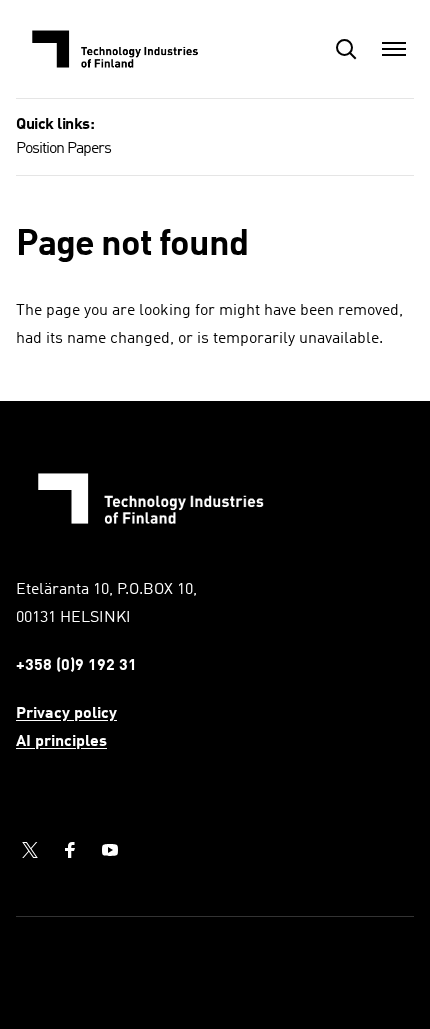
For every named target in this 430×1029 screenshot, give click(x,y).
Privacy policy (66, 714)
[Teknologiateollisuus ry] (116, 49)
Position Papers (63, 149)
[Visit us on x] (30, 850)
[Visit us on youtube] (110, 850)
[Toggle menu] (394, 49)
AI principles (61, 742)
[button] (346, 49)
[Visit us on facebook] (70, 850)
